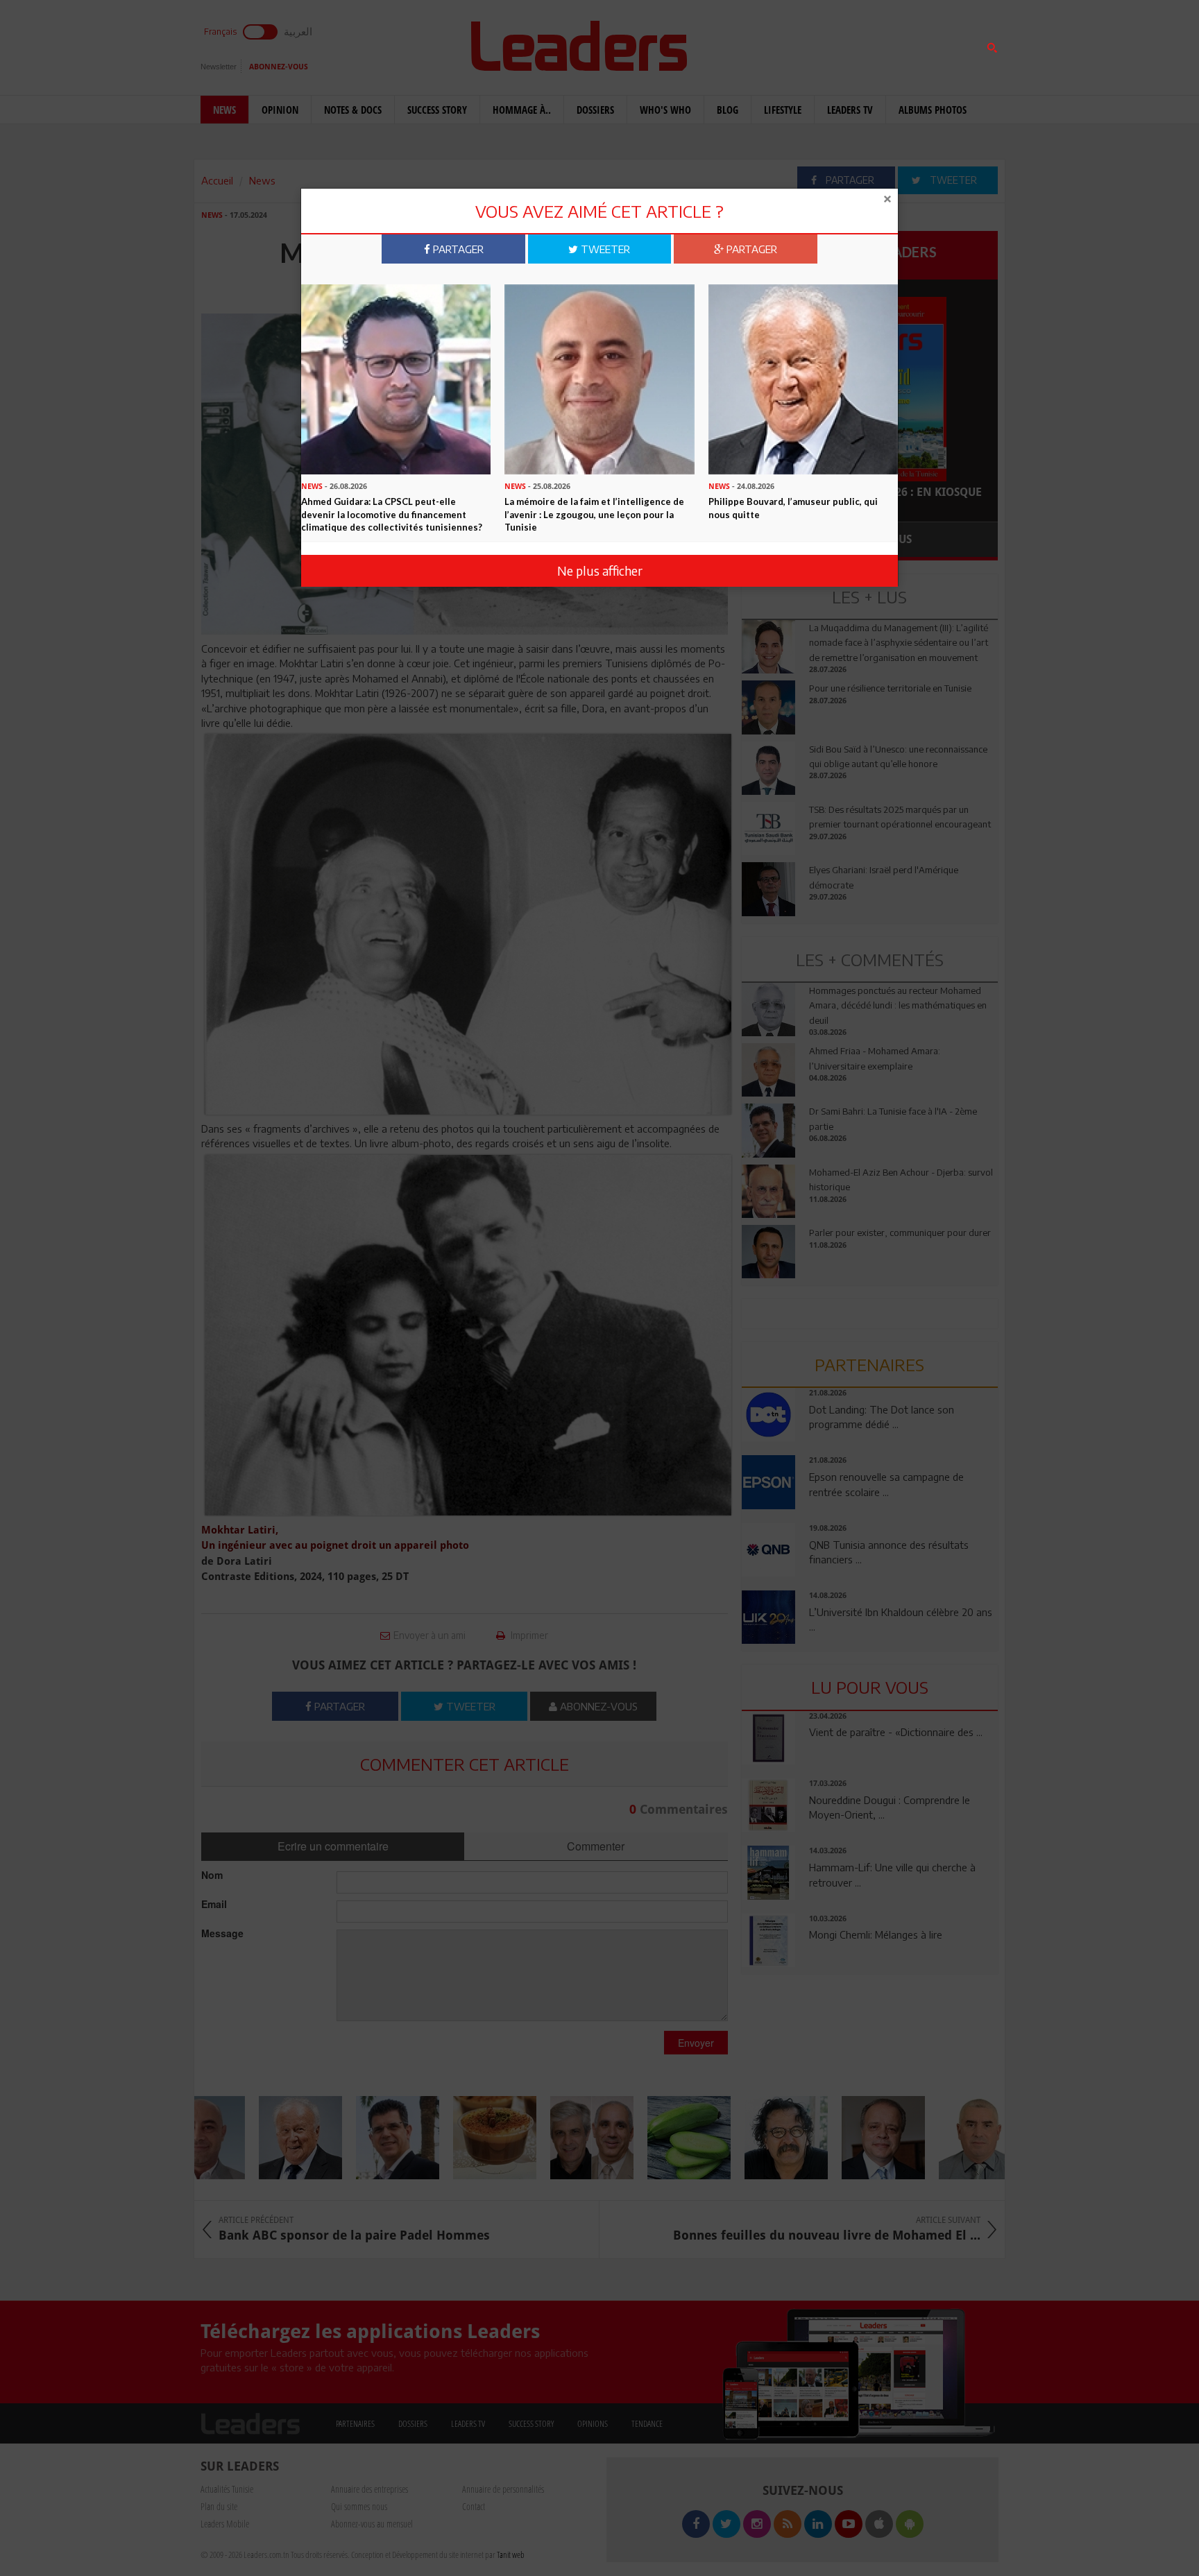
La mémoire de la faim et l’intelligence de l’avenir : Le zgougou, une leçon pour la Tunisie (594, 514)
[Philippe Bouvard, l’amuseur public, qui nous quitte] (803, 378)
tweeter (604, 249)
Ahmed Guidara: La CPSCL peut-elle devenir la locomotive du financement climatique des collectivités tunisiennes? (392, 514)
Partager (457, 249)
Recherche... (775, 44)
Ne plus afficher (600, 570)
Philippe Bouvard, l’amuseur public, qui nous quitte (793, 508)
